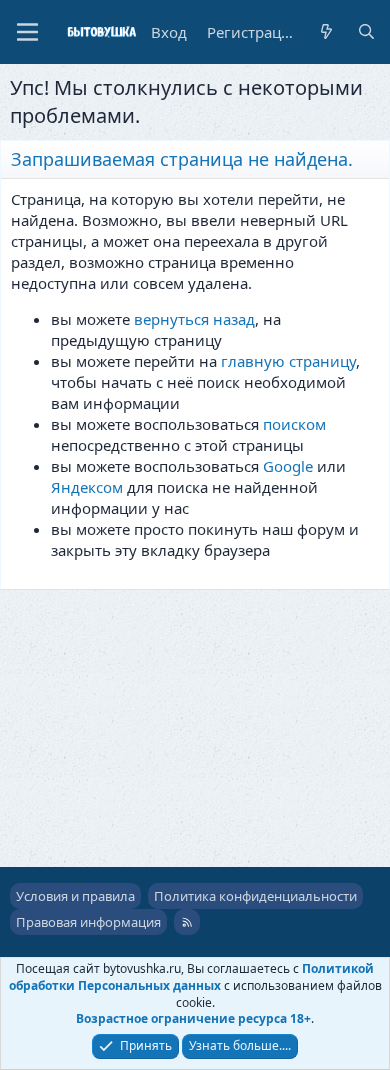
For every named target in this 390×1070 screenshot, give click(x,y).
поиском (294, 424)
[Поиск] (366, 32)
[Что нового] (326, 32)
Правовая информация (88, 922)
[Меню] (27, 32)
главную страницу (288, 361)
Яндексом (87, 487)
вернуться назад (194, 319)
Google (288, 466)
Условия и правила (75, 896)
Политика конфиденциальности (255, 896)
